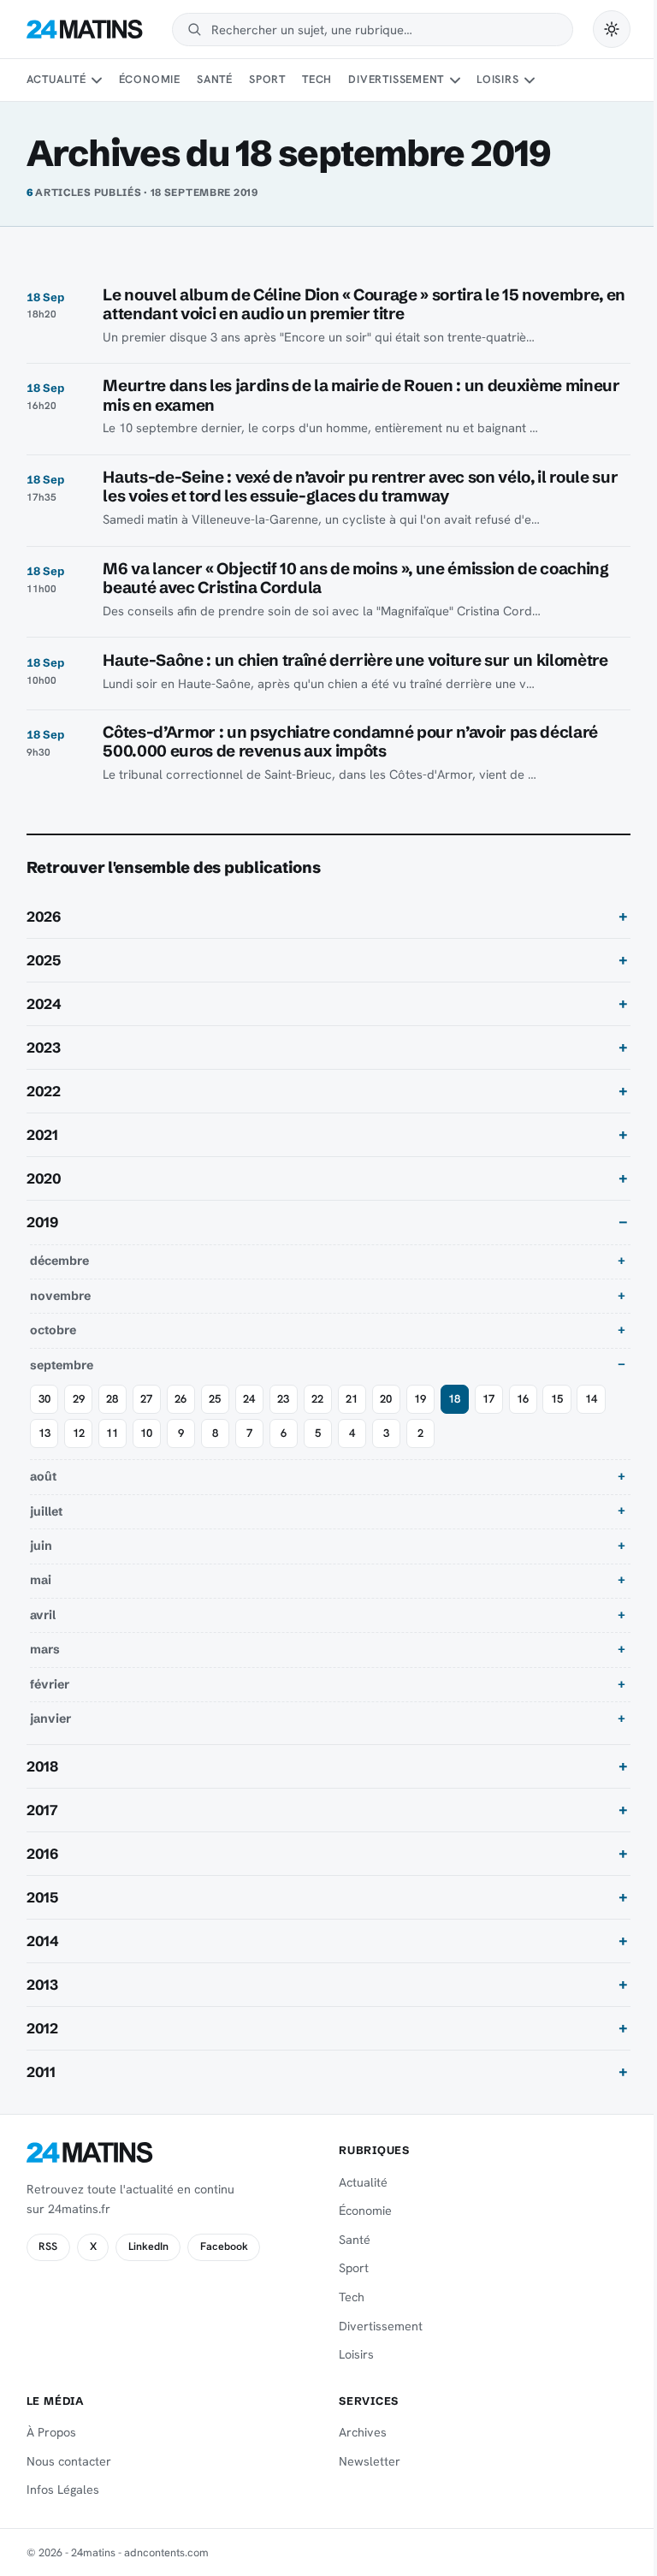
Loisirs (497, 79)
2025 (44, 960)
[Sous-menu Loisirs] (530, 80)
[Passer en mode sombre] (612, 29)
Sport (267, 79)
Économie (150, 79)
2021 (42, 1135)
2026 (44, 917)
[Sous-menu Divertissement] (455, 80)
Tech (317, 79)
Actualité (56, 79)
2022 (44, 1091)
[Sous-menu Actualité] (97, 80)
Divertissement (396, 79)
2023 (44, 1048)
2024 (44, 1004)
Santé (215, 79)
